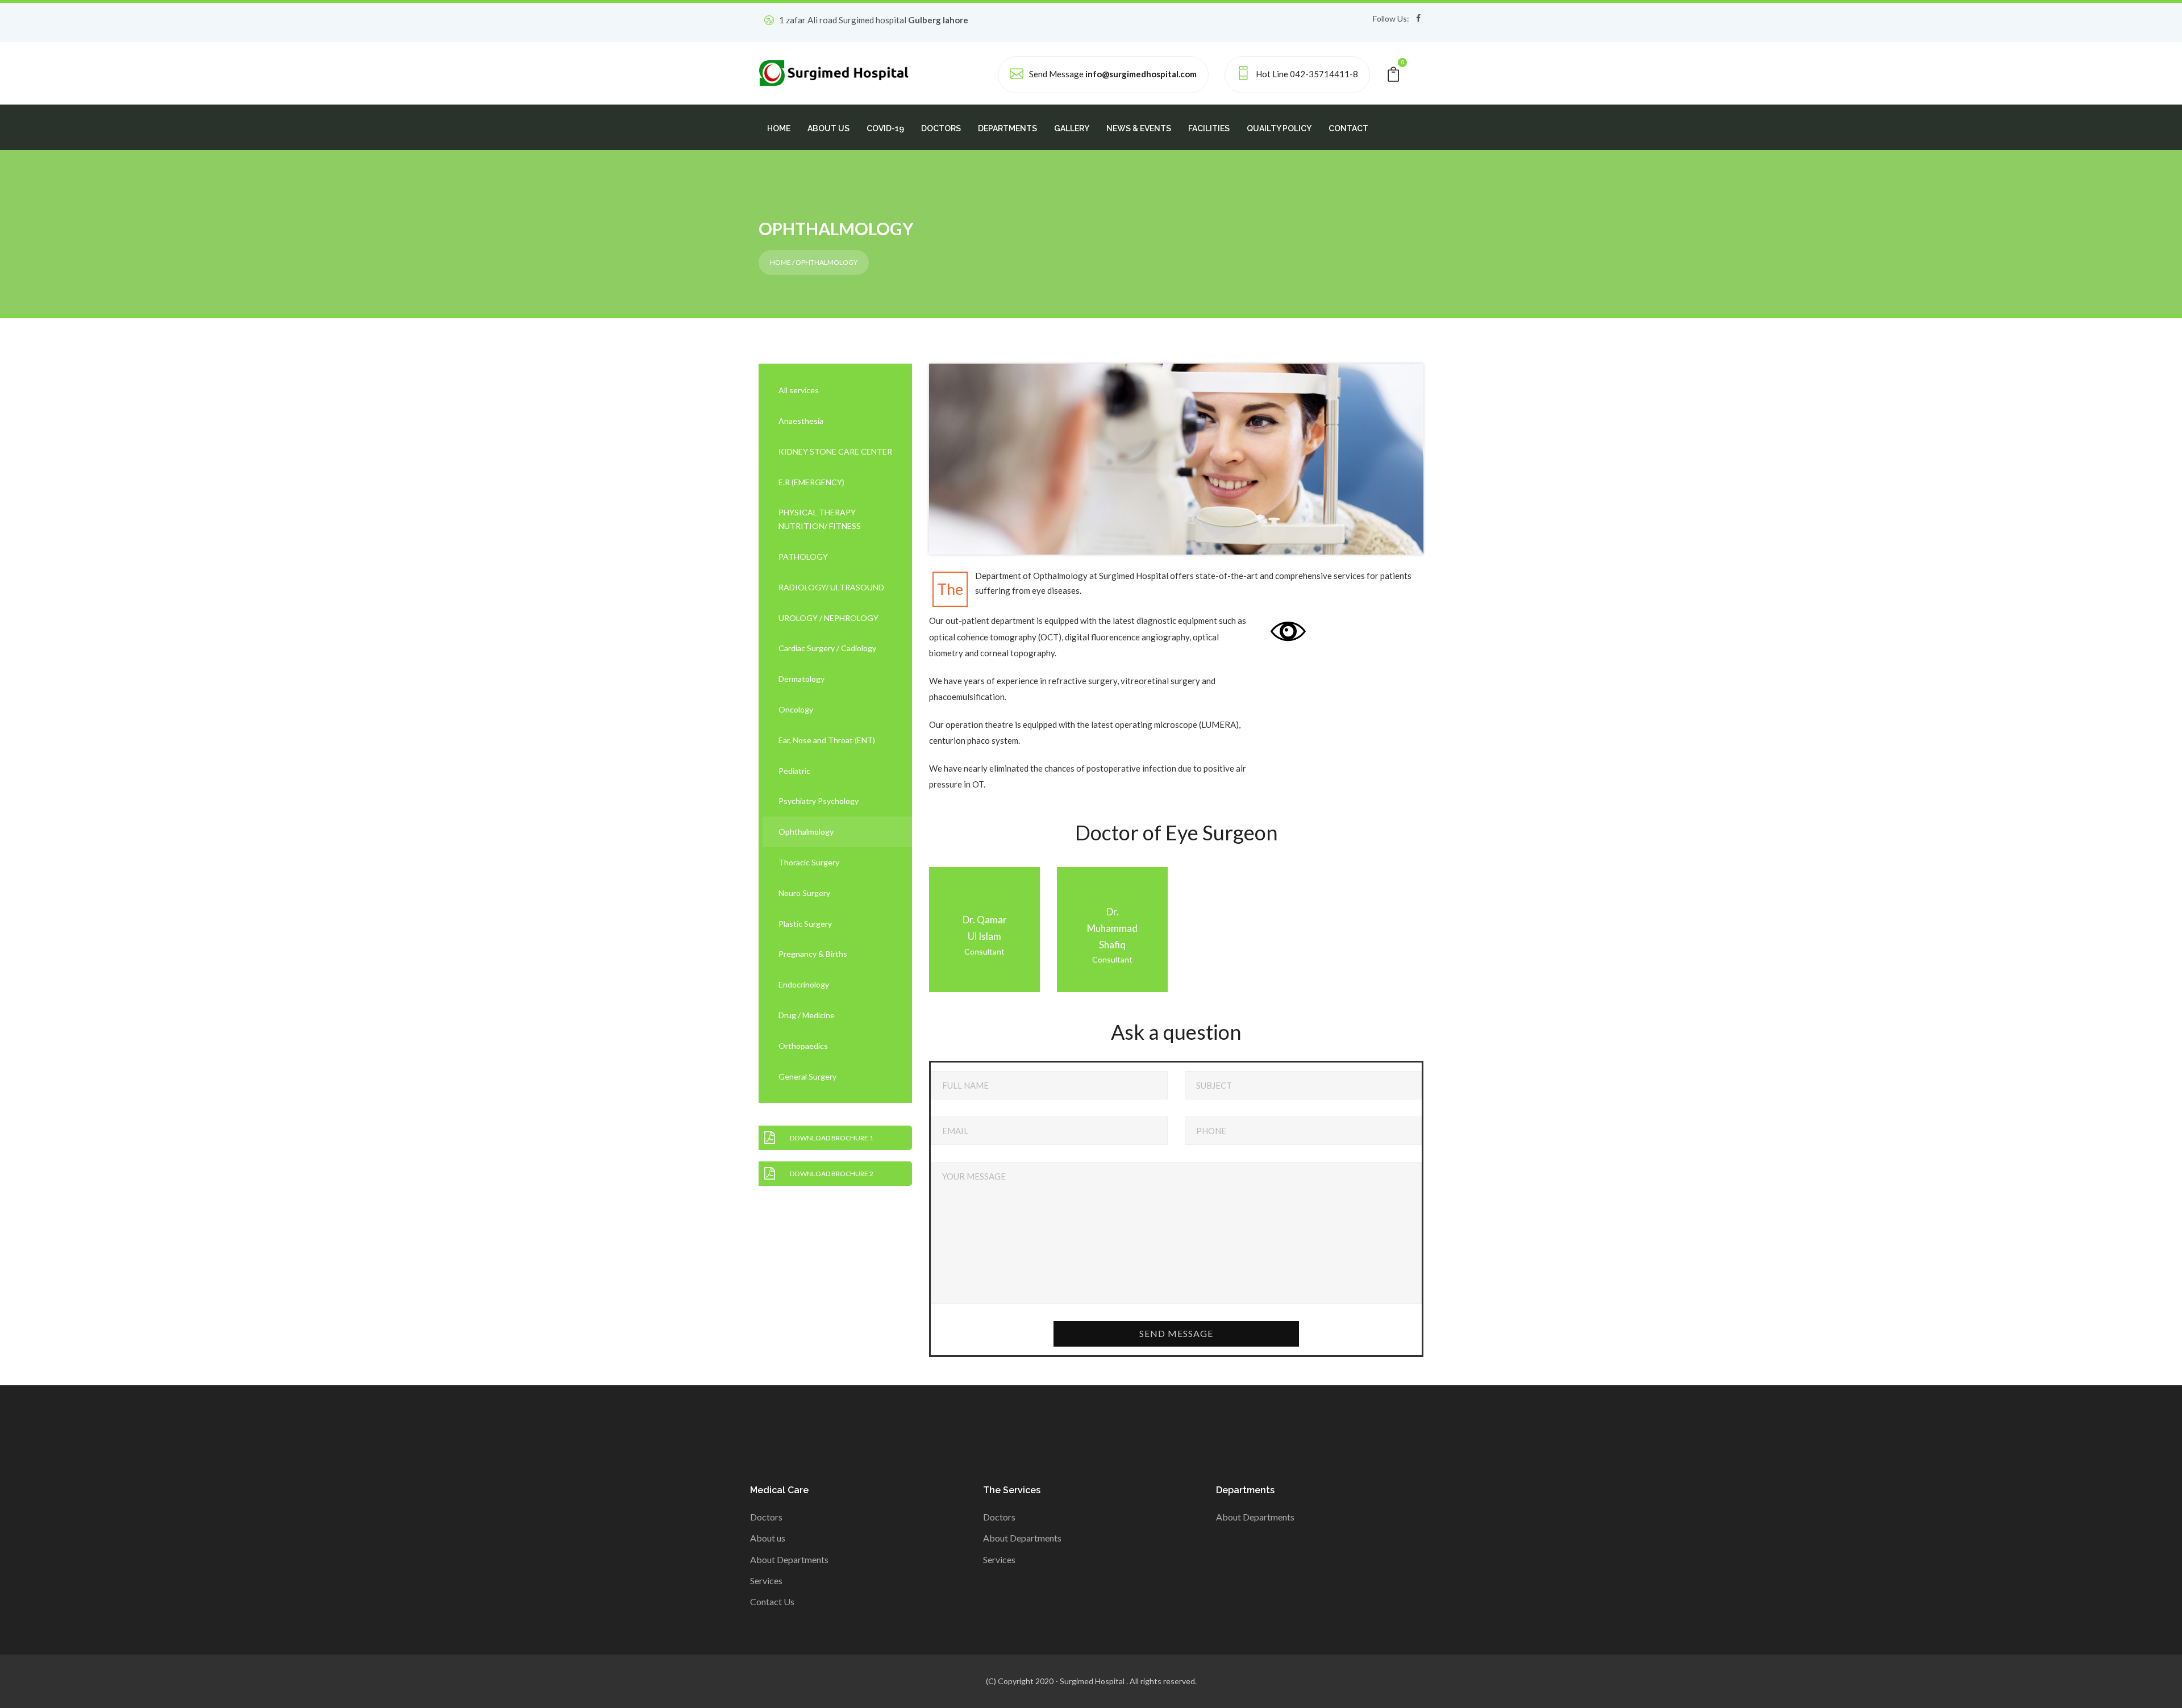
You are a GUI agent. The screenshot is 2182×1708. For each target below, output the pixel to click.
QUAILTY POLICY (1279, 128)
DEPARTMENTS (1007, 128)
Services (766, 1580)
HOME (779, 128)
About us (768, 1538)
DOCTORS (941, 128)
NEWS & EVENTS (1139, 128)
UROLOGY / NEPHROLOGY (828, 618)
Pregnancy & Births (813, 954)
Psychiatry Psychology (819, 801)
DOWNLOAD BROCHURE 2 (832, 1174)
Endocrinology (804, 984)
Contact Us (772, 1601)
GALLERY (1072, 128)
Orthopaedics (803, 1046)
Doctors (766, 1517)
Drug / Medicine (807, 1015)
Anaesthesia (801, 421)
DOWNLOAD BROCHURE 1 (832, 1138)
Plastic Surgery (805, 924)
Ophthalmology (806, 832)
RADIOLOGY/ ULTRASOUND (831, 587)
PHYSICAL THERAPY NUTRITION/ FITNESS (820, 519)
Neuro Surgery (804, 893)
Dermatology (801, 679)
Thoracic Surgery (809, 862)
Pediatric (794, 771)
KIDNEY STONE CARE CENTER (835, 451)
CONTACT (1348, 128)
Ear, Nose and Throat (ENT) (827, 740)
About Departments (789, 1559)
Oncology (796, 709)
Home (780, 262)
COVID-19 (885, 128)
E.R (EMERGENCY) (811, 482)
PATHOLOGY (803, 557)
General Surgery (807, 1076)
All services (799, 390)
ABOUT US (828, 128)
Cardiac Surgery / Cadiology (827, 648)
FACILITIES (1209, 128)
